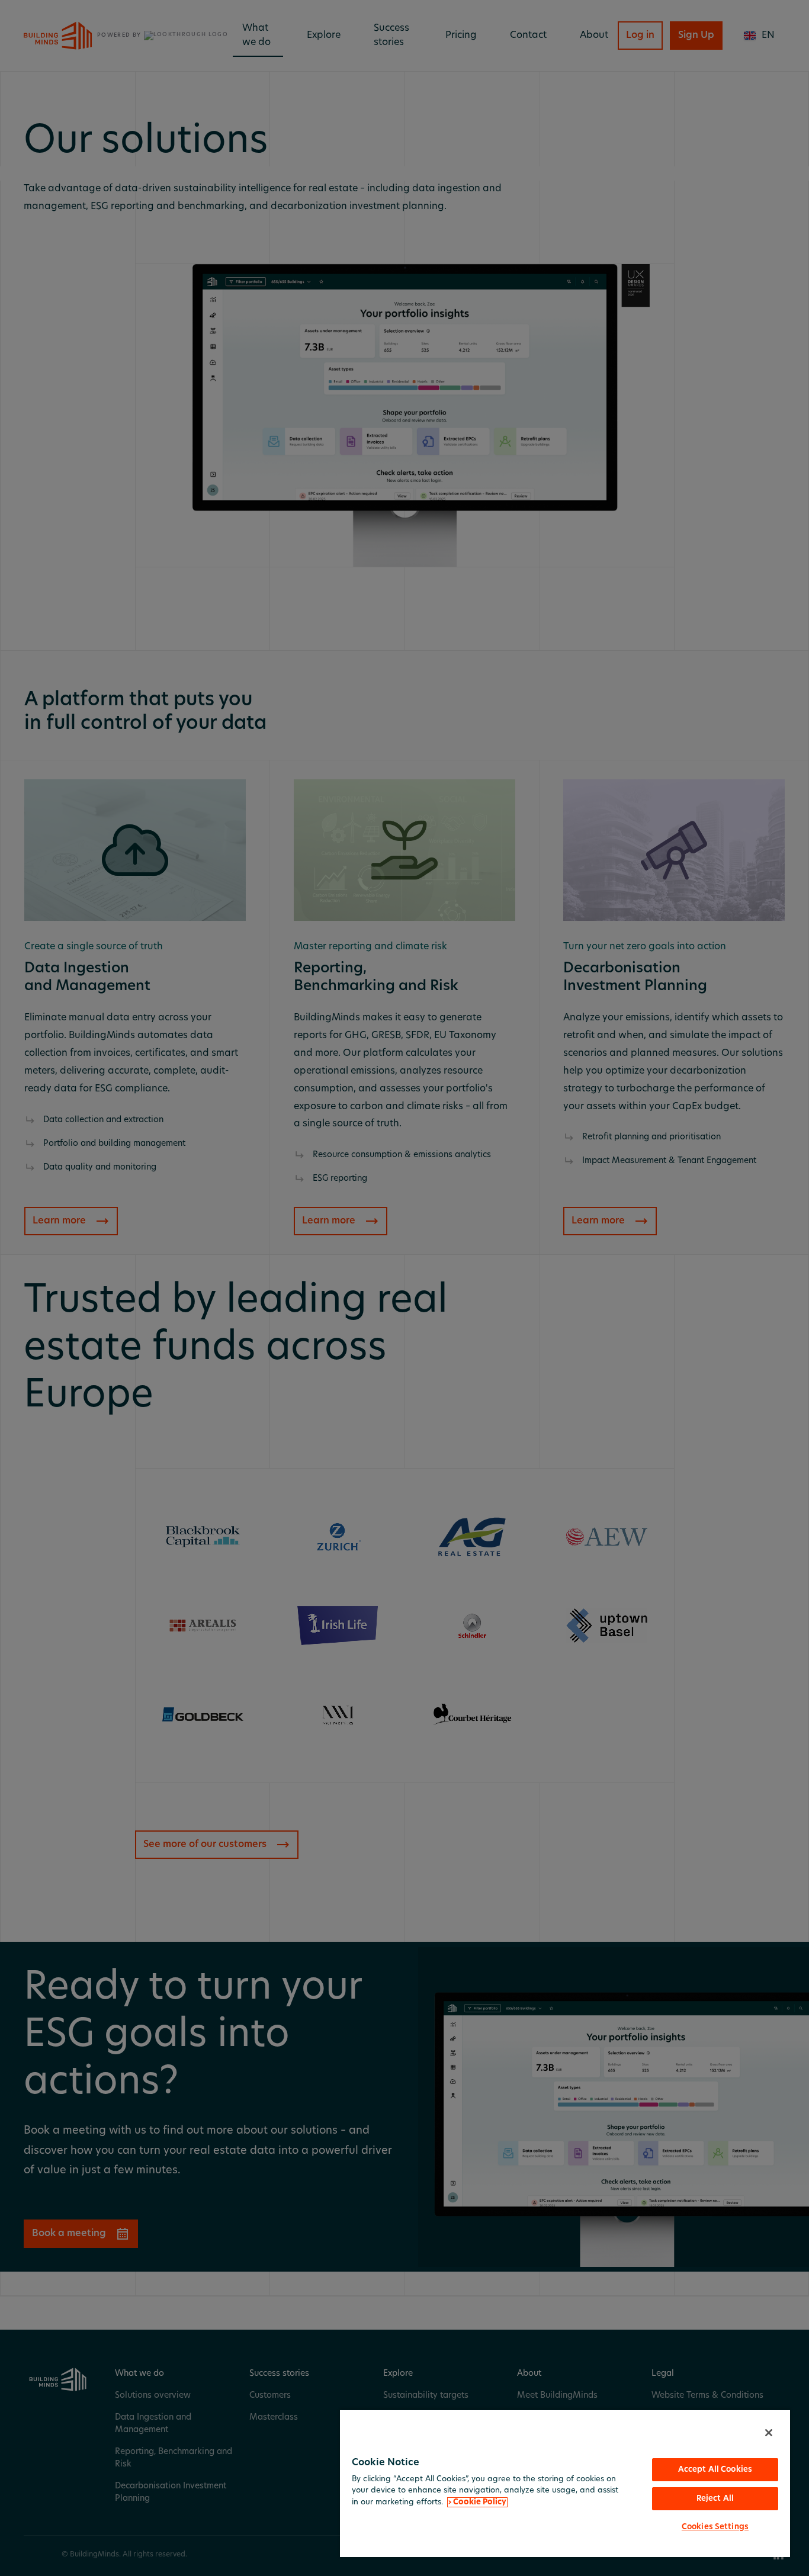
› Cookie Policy (477, 2502)
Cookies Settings (715, 2527)
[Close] (769, 2433)
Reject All (715, 2499)
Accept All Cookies (715, 2470)
